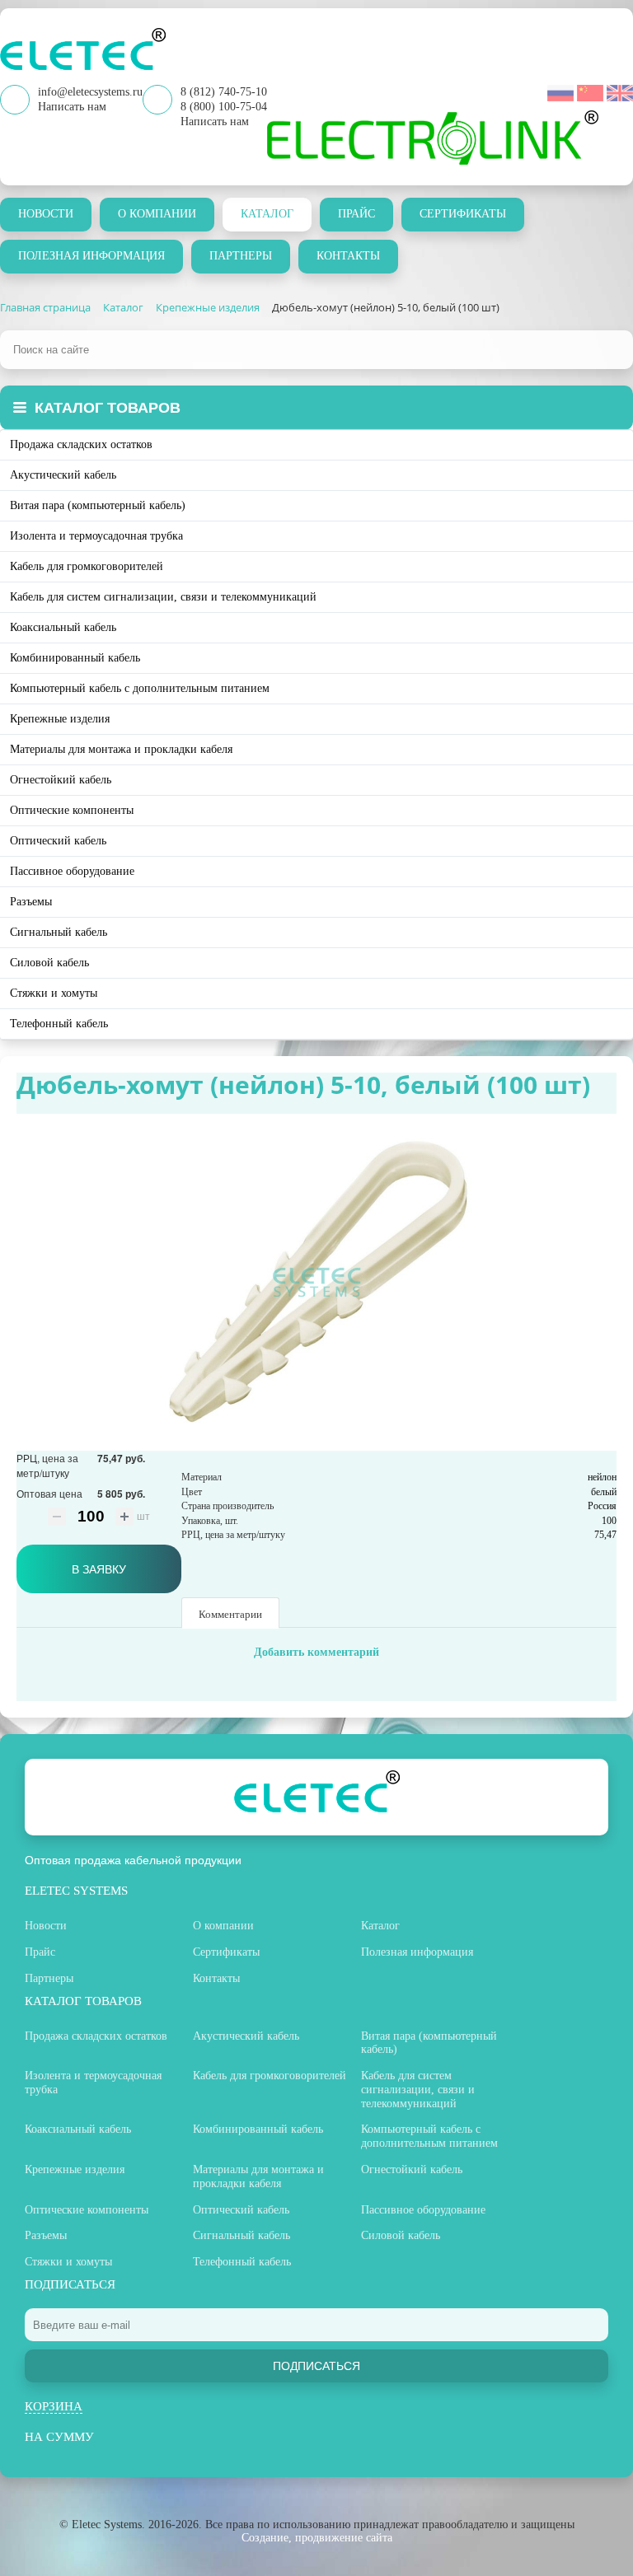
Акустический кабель (63, 475)
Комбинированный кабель (75, 658)
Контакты (348, 256)
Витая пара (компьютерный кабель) (98, 505)
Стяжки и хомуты (54, 993)
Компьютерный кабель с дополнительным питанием (140, 688)
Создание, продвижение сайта (317, 2538)
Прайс (356, 214)
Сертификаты (463, 214)
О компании (157, 214)
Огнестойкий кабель (61, 780)
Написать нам (215, 122)
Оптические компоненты (72, 810)
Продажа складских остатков (81, 444)
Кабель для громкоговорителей (87, 566)
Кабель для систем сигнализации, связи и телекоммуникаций (163, 597)
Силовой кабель (49, 963)
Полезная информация (91, 256)
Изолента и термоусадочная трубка (96, 536)
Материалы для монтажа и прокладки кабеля (121, 749)
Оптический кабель (58, 841)
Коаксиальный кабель (63, 627)
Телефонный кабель (59, 1024)
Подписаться (316, 2366)
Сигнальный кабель (59, 932)
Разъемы (31, 902)
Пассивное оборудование (72, 871)
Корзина (54, 2406)
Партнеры (241, 256)
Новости (46, 214)
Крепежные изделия (60, 719)
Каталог (267, 214)
